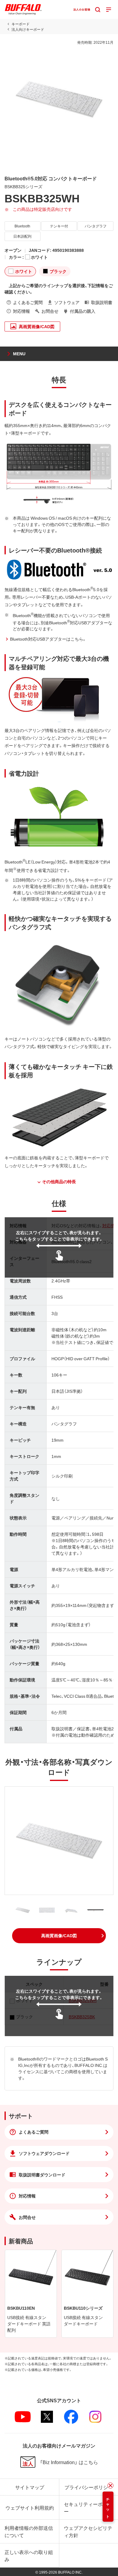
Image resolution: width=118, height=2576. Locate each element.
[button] (59, 1936)
